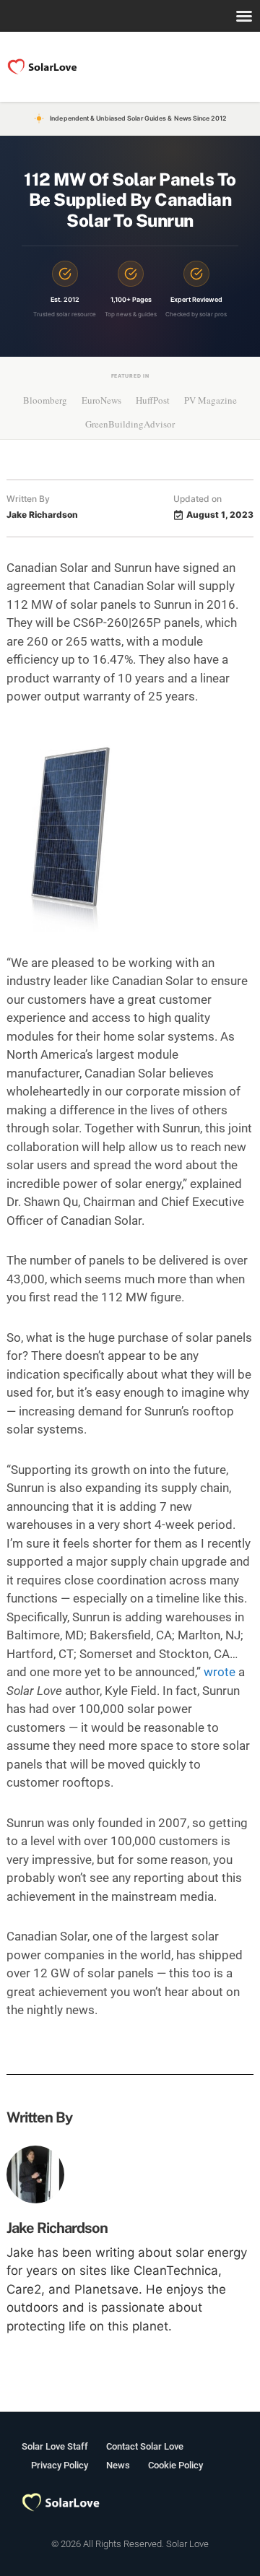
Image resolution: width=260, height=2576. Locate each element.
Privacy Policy (60, 2465)
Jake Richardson (57, 2228)
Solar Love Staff (55, 2446)
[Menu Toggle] (244, 16)
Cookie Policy (175, 2465)
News (118, 2465)
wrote (220, 1672)
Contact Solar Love (145, 2446)
